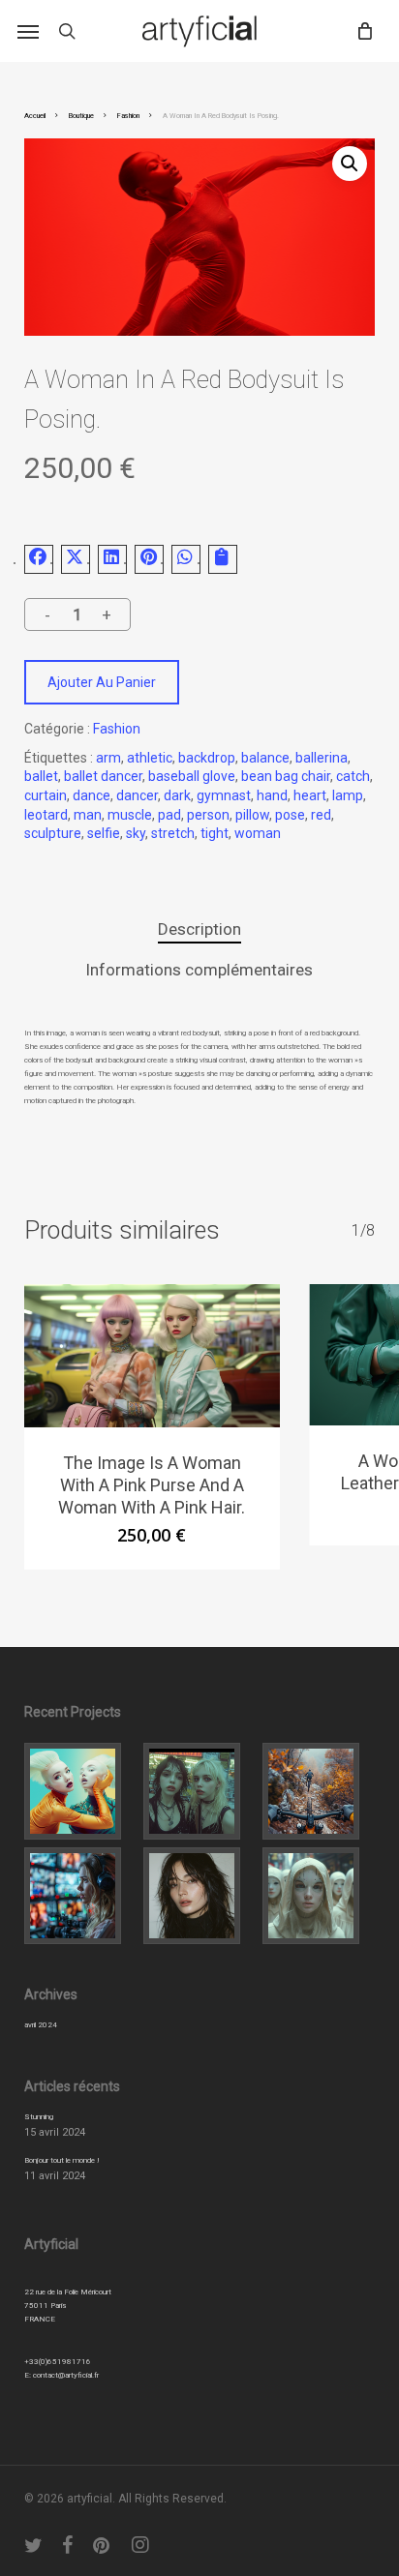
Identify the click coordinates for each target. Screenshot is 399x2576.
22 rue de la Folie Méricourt (68, 2292)
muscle (130, 815)
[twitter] (34, 2545)
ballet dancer (103, 776)
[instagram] (141, 2545)
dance (92, 795)
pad (169, 815)
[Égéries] (199, 1896)
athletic (150, 758)
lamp (348, 795)
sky (136, 833)
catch (353, 776)
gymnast (224, 795)
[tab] (199, 929)
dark (177, 795)
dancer (137, 795)
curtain (46, 795)
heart (310, 795)
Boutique (81, 116)
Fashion (128, 116)
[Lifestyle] (199, 1791)
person (208, 815)
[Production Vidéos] (80, 1896)
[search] (67, 31)
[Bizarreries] (319, 1896)
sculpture (53, 833)
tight (215, 833)
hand (272, 795)
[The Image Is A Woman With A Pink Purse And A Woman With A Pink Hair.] (152, 1356)
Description (199, 929)
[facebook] (68, 2545)
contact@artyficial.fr (66, 2375)
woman (258, 833)
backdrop (207, 758)
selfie (104, 833)
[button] (28, 31)
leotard (46, 815)
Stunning (39, 2117)
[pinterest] (103, 2545)
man (88, 815)
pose (290, 815)
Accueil (35, 116)
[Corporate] (319, 1791)
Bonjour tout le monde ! (62, 2160)
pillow (252, 815)
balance (265, 758)
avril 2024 (41, 2025)
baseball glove (192, 776)
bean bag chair (286, 776)
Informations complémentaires (199, 970)
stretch (173, 833)
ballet (41, 776)
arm (108, 758)
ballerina (322, 758)
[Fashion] (80, 1791)
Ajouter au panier (102, 682)
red (321, 815)
